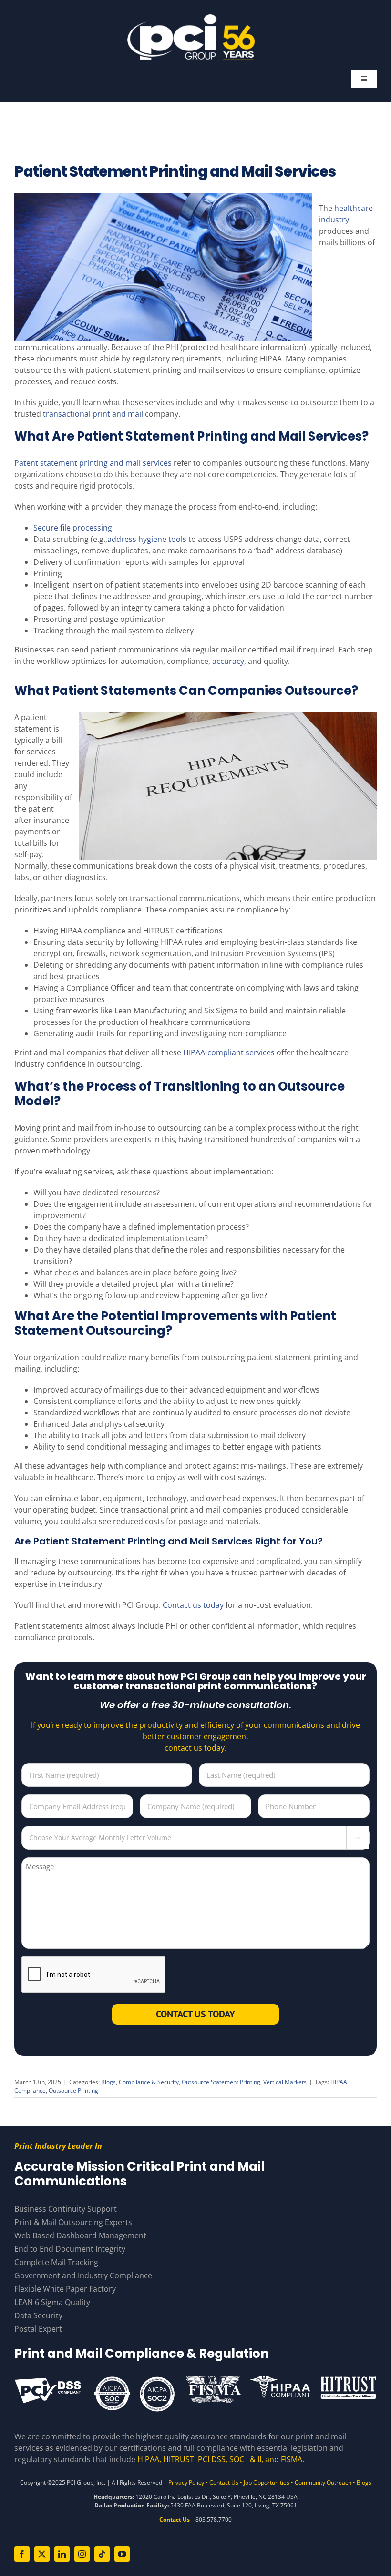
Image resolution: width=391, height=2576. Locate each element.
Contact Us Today (195, 2014)
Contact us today (193, 1605)
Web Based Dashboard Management (80, 2235)
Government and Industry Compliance (83, 2275)
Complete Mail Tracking (56, 2262)
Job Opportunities (267, 2482)
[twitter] (42, 2554)
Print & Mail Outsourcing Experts (73, 2222)
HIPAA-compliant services (229, 1052)
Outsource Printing (73, 2090)
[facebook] (22, 2554)
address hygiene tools (147, 539)
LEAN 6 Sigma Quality (52, 2302)
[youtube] (122, 2554)
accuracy (228, 661)
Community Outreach (323, 2482)
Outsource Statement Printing (221, 2082)
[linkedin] (62, 2554)
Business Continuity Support (66, 2209)
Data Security (38, 2315)
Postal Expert (38, 2329)
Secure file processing (73, 528)
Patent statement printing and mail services (93, 463)
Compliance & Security (149, 2082)
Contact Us (224, 2482)
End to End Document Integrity (70, 2249)
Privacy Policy (186, 2482)
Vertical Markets (285, 2082)
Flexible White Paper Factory (65, 2289)
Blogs (108, 2082)
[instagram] (82, 2554)
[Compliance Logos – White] (195, 2378)
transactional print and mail (93, 414)
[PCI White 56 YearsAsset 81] (192, 18)
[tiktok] (102, 2554)
